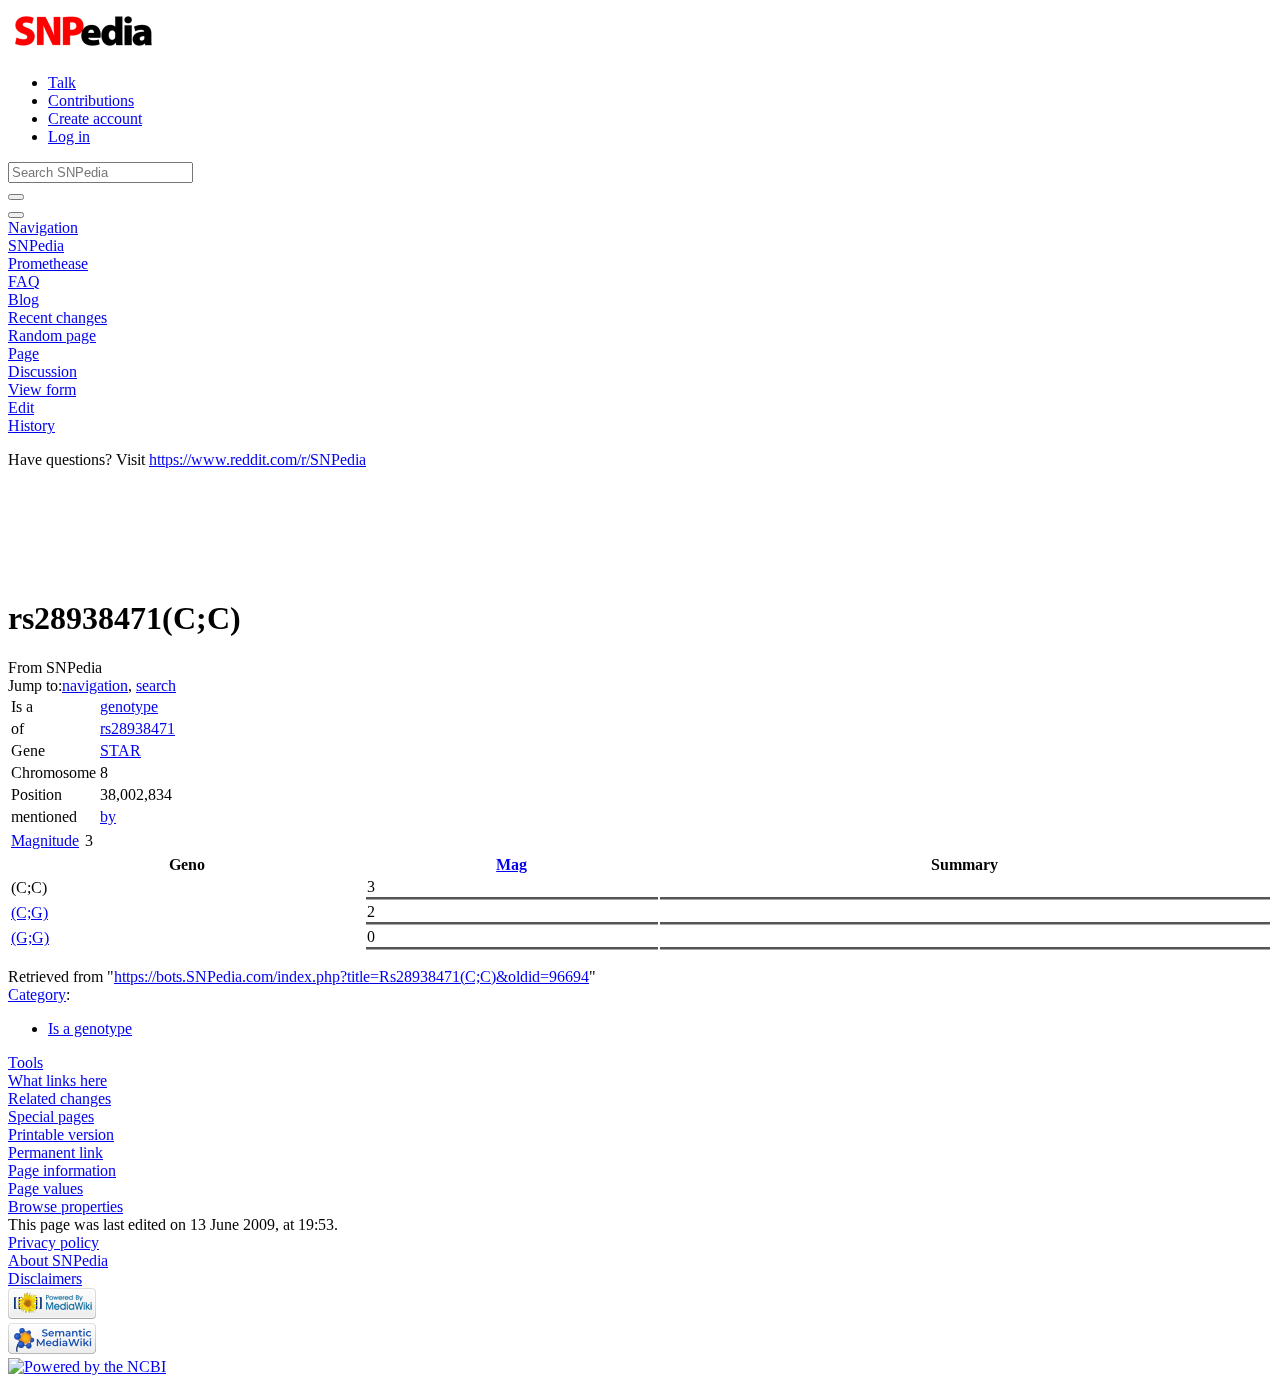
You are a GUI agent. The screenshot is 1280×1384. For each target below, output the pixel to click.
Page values (45, 1188)
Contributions (91, 100)
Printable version (61, 1134)
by (108, 816)
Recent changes (57, 317)
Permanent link (55, 1152)
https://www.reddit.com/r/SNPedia (257, 459)
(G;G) (30, 937)
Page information (62, 1170)
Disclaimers (45, 1278)
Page (23, 353)
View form (42, 389)
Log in (69, 136)
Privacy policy (53, 1242)
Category (37, 994)
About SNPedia (58, 1260)
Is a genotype (90, 1028)
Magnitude (45, 840)
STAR (120, 750)
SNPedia (36, 245)
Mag (511, 864)
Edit (21, 407)
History (31, 425)
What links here (57, 1080)
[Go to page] (16, 197)
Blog (23, 299)
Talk (62, 82)
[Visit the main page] (85, 48)
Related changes (59, 1098)
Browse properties (65, 1206)
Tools (25, 1062)
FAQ (24, 281)
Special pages (51, 1116)
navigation (95, 685)
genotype (129, 706)
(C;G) (29, 912)
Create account (95, 118)
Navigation (43, 227)
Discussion (42, 371)
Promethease (48, 263)
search (156, 685)
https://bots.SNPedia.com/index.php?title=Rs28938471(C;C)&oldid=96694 (351, 976)
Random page (52, 335)
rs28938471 (137, 728)
